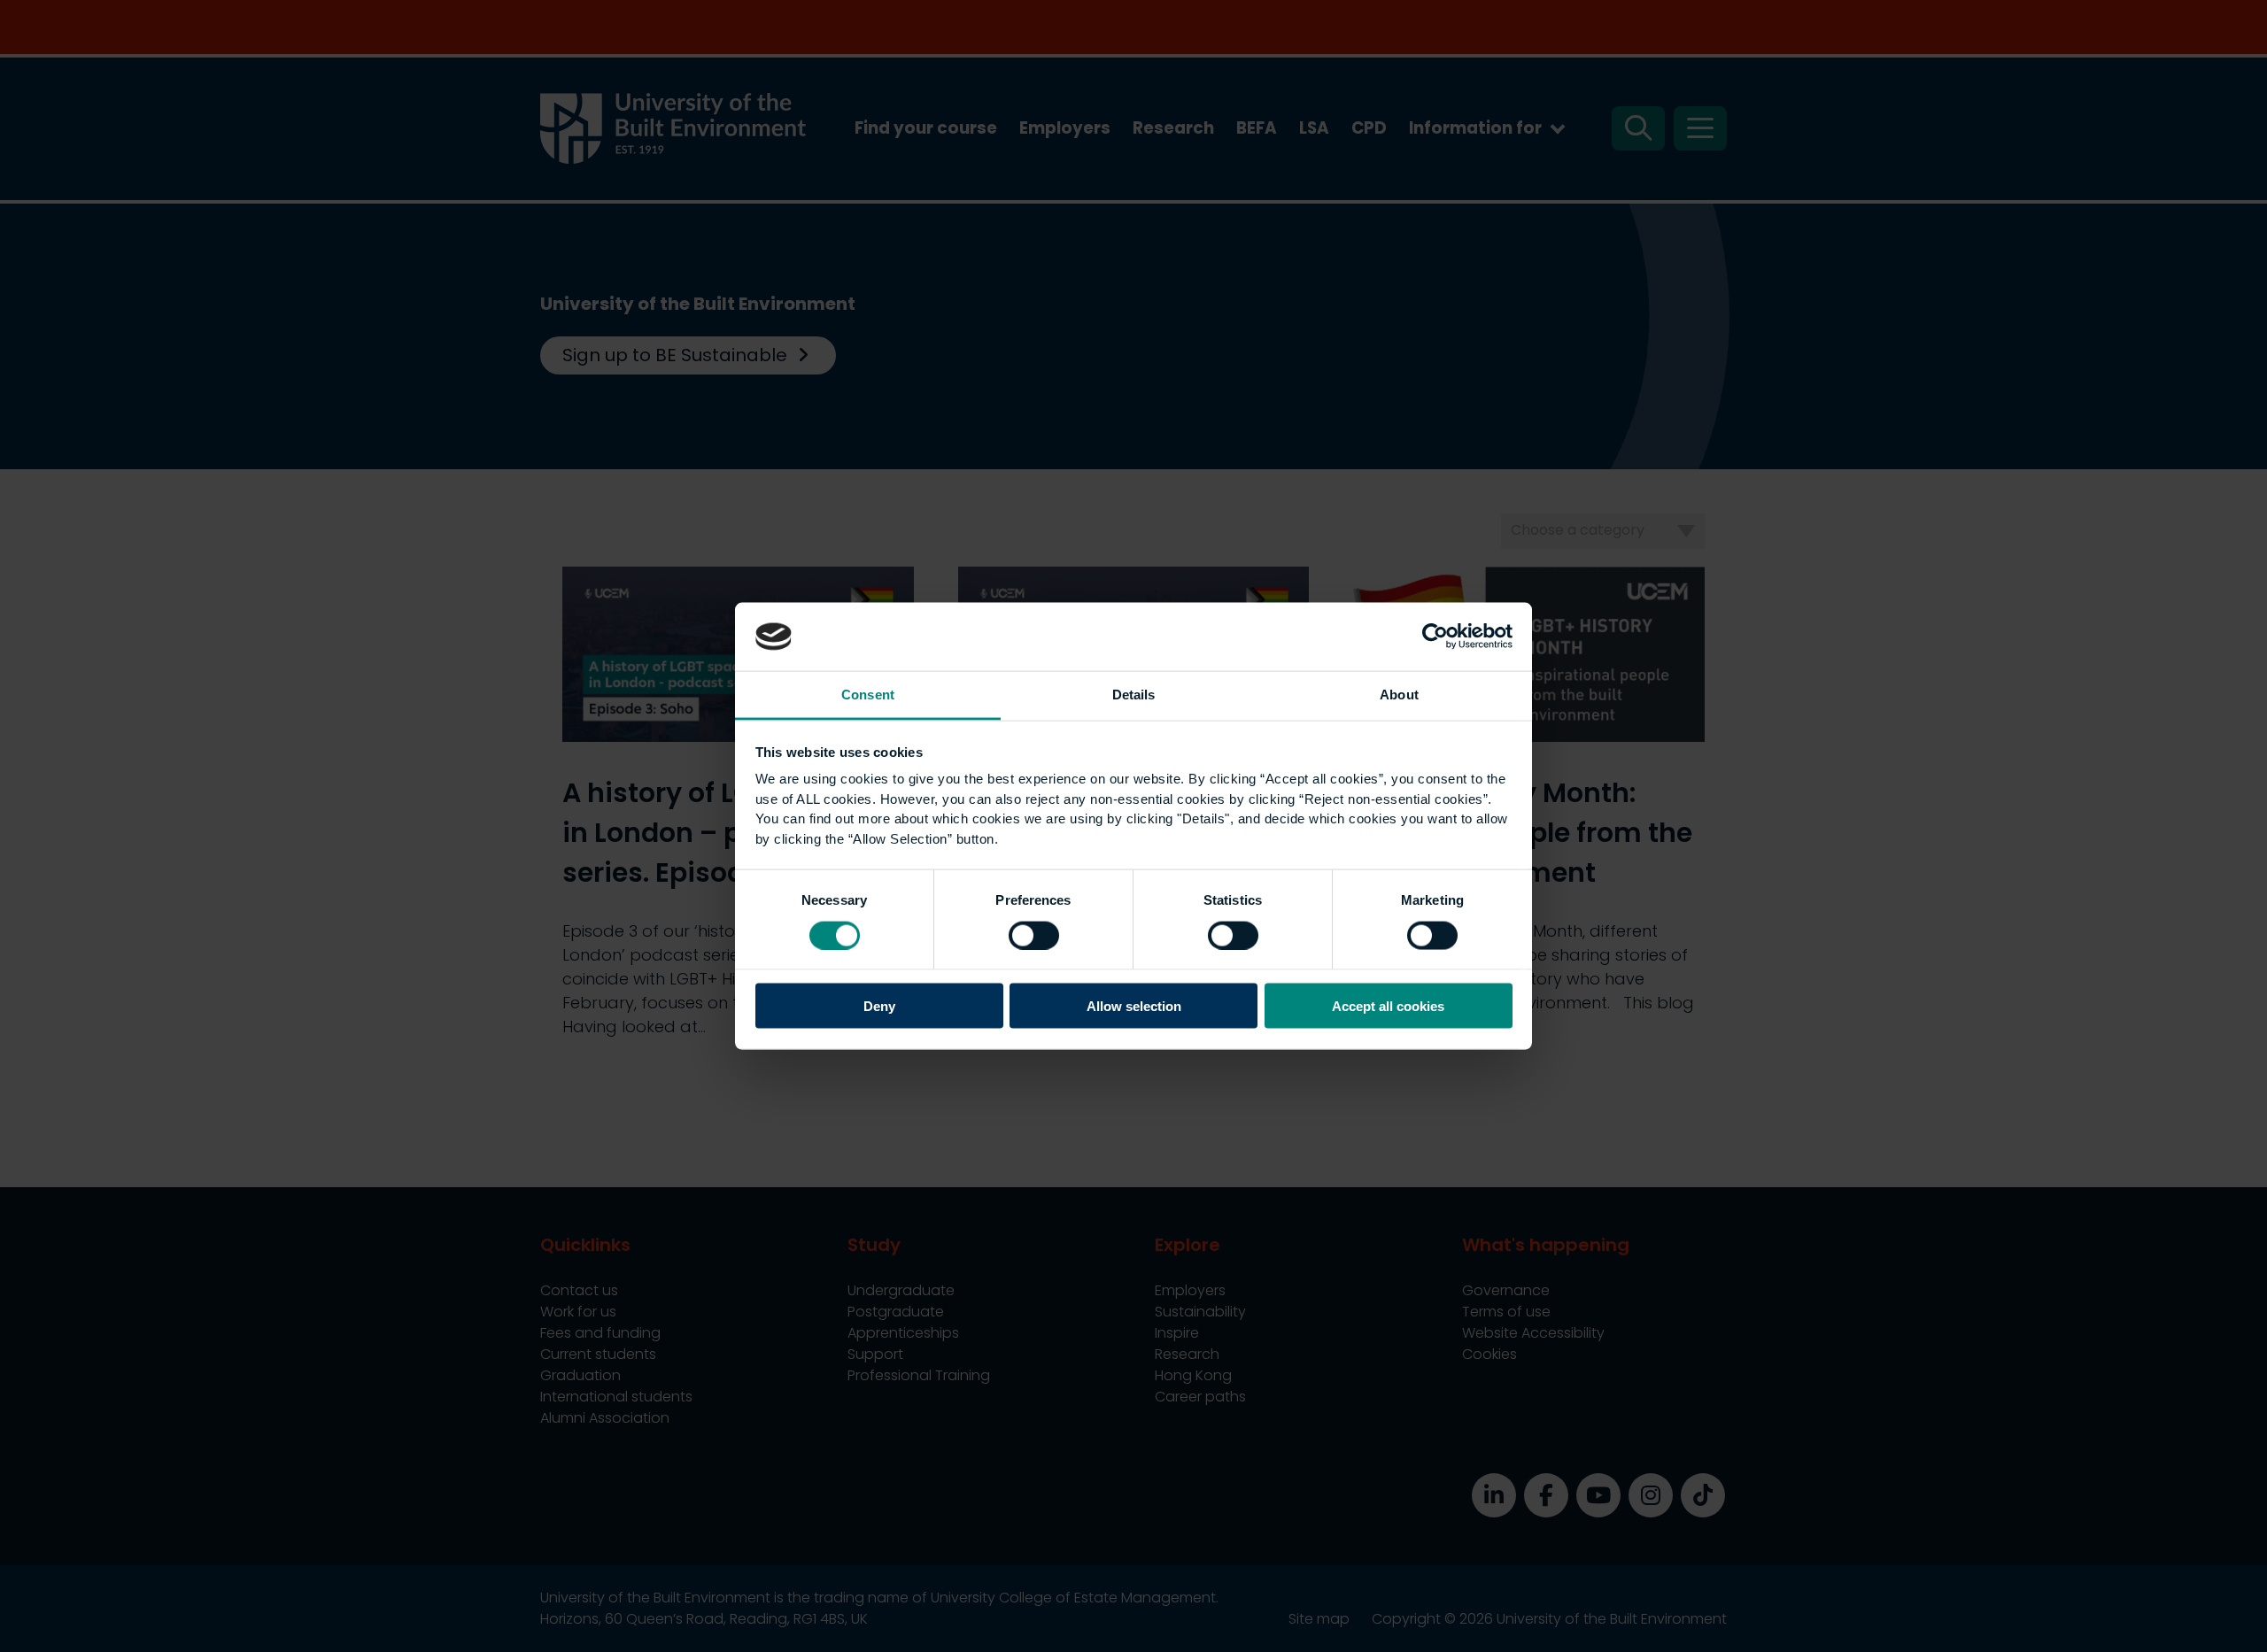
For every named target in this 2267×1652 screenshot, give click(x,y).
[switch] (1034, 935)
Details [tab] (1134, 694)
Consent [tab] (868, 694)
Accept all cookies (1388, 1006)
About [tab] (1399, 694)
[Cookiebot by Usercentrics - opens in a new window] (1435, 637)
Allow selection (1134, 1006)
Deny (879, 1006)
